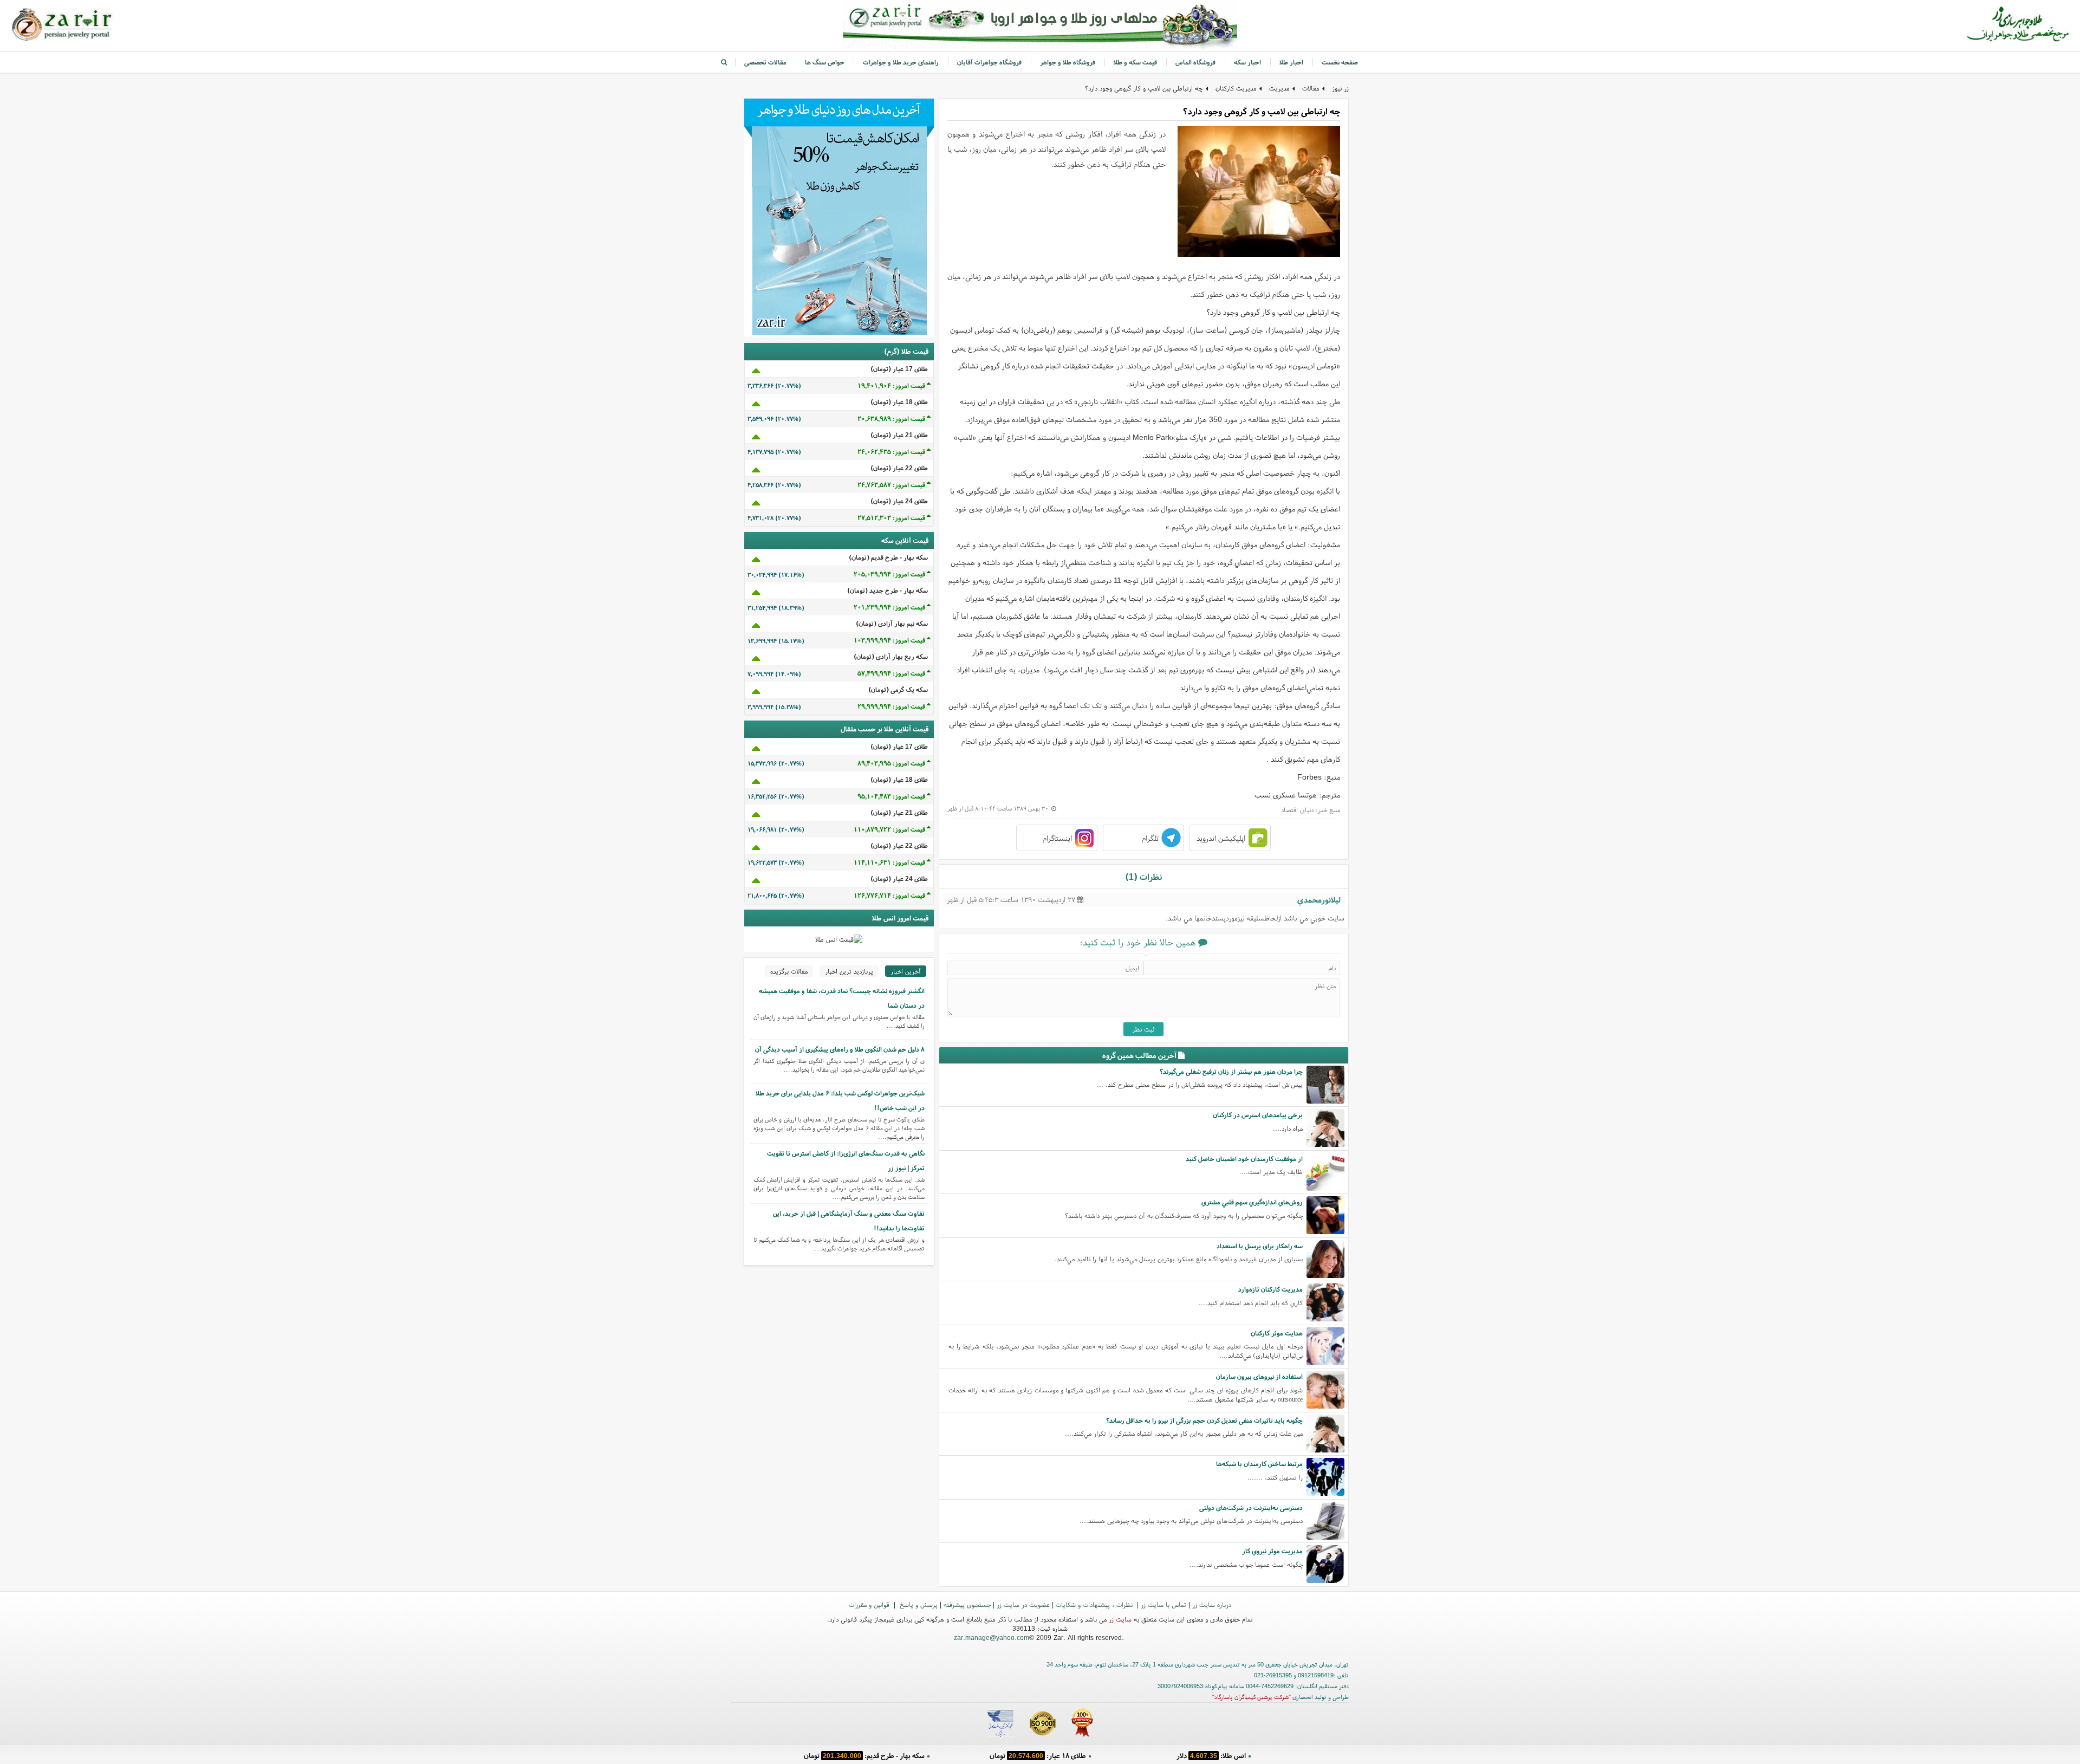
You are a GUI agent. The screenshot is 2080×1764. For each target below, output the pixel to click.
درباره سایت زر (1212, 1604)
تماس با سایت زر (1163, 1604)
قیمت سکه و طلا (1135, 62)
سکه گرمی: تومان (864, 1756)
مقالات (1311, 88)
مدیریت (1279, 88)
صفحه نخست (1340, 62)
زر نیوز (1340, 88)
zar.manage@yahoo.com (992, 1637)
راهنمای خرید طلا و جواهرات (901, 62)
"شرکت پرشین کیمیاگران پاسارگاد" (1252, 1697)
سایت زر (1120, 1619)
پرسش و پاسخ (918, 1604)
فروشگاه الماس (1195, 62)
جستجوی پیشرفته (967, 1604)
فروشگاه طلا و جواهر (1068, 62)
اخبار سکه (1247, 62)
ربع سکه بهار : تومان (1038, 1756)
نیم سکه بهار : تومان (1211, 1756)
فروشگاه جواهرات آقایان (989, 62)
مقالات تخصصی (765, 62)
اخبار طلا (1291, 62)
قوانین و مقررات (870, 1604)
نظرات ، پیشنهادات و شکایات (1095, 1604)
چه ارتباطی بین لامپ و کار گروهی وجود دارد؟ (1144, 88)
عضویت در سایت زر (1023, 1604)
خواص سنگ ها (825, 62)
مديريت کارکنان (1236, 88)
